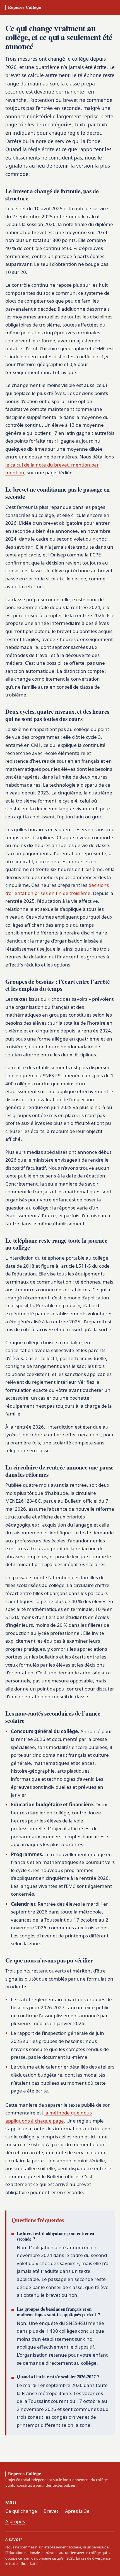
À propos (15, 2521)
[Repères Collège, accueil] (24, 8)
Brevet (51, 2511)
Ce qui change (21, 2511)
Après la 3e (77, 2511)
